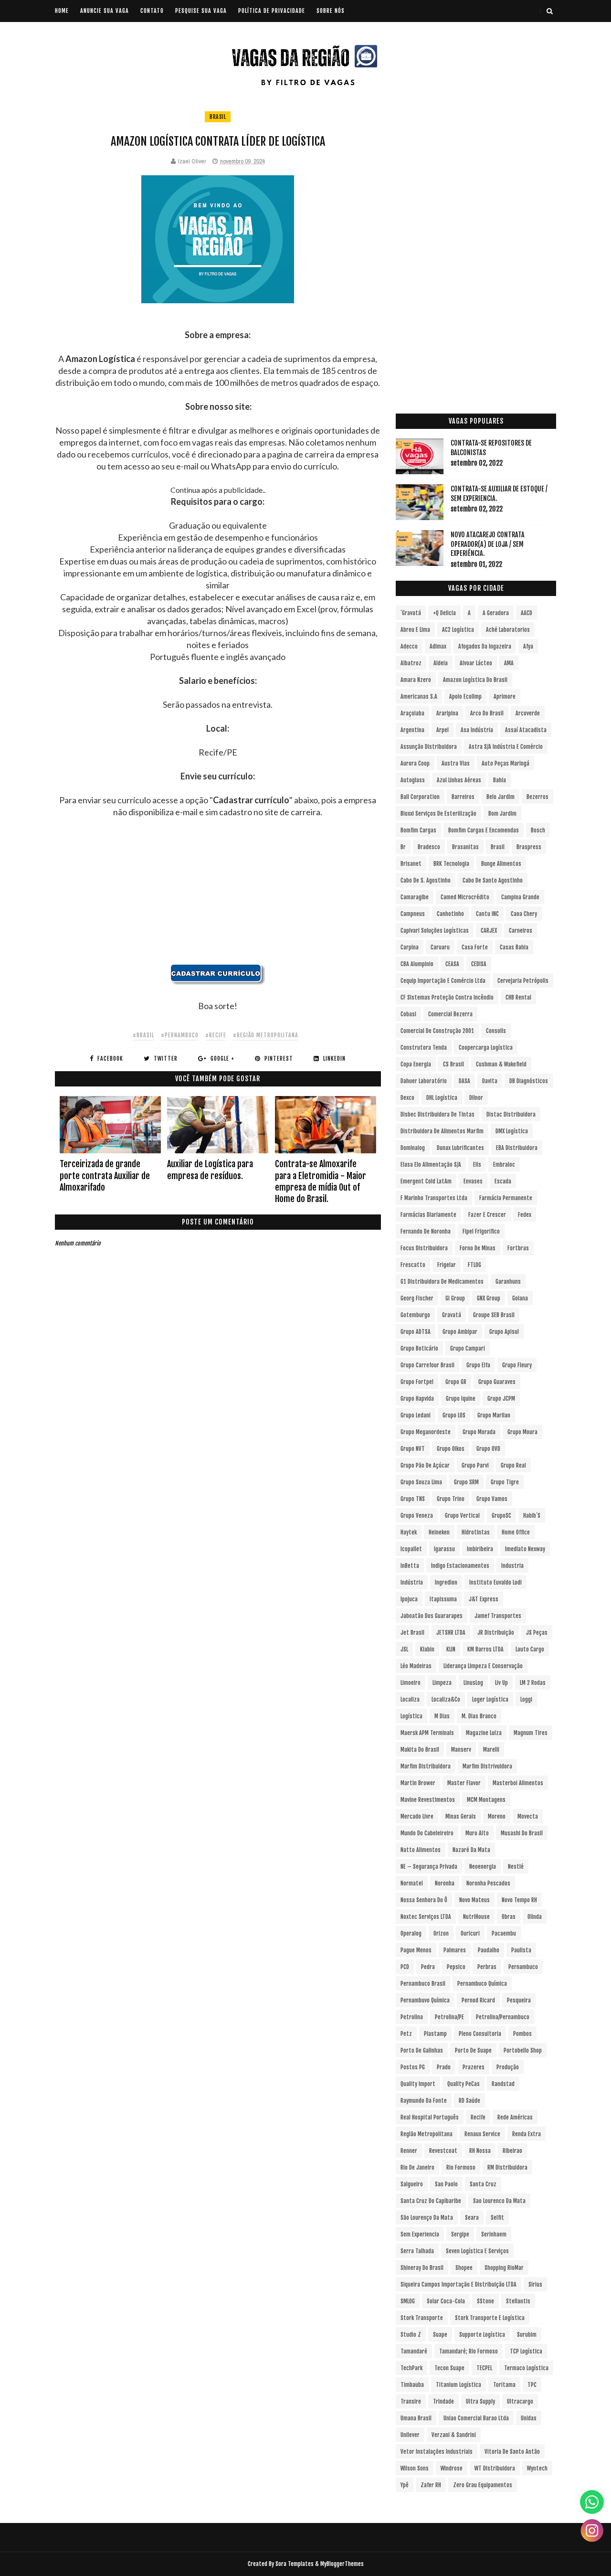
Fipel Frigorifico (481, 1231)
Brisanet (411, 864)
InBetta (410, 1566)
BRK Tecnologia (451, 864)
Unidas (529, 2418)
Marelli (491, 1750)
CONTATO (152, 11)
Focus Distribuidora (424, 1248)
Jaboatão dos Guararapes (432, 1616)
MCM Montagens (486, 1800)
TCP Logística (526, 2351)
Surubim (527, 2335)
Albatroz (411, 663)
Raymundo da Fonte (424, 2101)
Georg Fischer (417, 1298)
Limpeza (442, 1683)
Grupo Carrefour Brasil (427, 1365)
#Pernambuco (180, 1035)
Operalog (411, 1933)
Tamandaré (414, 2351)
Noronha (445, 1883)
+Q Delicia (444, 613)
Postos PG (413, 2067)
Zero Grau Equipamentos (483, 2485)
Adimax (438, 646)
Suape (440, 2335)
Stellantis (518, 2301)
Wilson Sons (415, 2468)
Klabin (427, 1649)
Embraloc (504, 1165)
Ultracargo (520, 2401)
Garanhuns (508, 1282)
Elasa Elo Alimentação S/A (431, 1165)
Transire (411, 2401)
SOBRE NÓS (331, 11)
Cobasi (408, 1014)
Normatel (412, 1883)
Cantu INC (487, 914)
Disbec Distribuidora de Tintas (437, 1114)
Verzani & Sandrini (454, 2435)
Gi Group (455, 1298)
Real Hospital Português (430, 2117)
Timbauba (412, 2385)
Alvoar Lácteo (476, 663)
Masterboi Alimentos (518, 1783)
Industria (512, 1566)
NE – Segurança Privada (429, 1867)
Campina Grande (520, 897)
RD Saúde (469, 2101)
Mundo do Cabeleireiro (427, 1833)
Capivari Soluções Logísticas (435, 931)
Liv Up (501, 1683)
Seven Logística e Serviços (477, 2251)
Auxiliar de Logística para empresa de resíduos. (210, 1170)
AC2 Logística (458, 630)
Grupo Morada (479, 1432)
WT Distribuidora (495, 2468)
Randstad (503, 2084)
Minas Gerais (461, 1816)
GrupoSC (501, 1516)
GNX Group (489, 1298)
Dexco (407, 1098)
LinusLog (473, 1683)
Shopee (464, 2268)
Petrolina (412, 2017)
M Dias (442, 1716)
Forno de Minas (478, 1248)
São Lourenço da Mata (427, 2218)
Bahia (500, 780)
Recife (478, 2117)
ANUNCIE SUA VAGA (105, 11)
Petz (406, 2034)
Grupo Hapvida (417, 1399)
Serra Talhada (417, 2251)
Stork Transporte (422, 2318)
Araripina (447, 713)
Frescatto (413, 1265)
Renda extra (527, 2134)
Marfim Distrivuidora (487, 1766)
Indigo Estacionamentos (460, 1566)
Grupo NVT (413, 1449)
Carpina (410, 947)
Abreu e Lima (415, 630)
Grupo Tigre (505, 1482)
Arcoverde (528, 713)
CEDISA (479, 964)
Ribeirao (512, 2151)
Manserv (461, 1750)
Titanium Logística (458, 2385)
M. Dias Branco (479, 1716)
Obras (509, 1917)
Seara (472, 2218)
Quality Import (418, 2084)
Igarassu (444, 1549)
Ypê (405, 2485)
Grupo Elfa (478, 1365)
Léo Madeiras (416, 1666)
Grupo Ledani (416, 1415)
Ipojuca (409, 1599)
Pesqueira (519, 2000)
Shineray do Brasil (422, 2268)
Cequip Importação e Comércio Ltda (443, 981)
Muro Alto (477, 1833)
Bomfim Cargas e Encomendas (484, 830)
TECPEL (484, 2368)
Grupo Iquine (461, 1399)
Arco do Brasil (487, 713)
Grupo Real (513, 1465)
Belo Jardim (500, 797)
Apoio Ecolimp (465, 697)
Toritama (504, 2385)
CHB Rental (518, 997)
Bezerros (537, 797)
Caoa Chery (524, 914)
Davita (490, 1081)
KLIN (451, 1649)
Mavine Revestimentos (428, 1800)
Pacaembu (504, 1933)
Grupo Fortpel (417, 1382)
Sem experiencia (420, 2234)
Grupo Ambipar (460, 1332)
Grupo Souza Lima (421, 1482)
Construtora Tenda (424, 1048)
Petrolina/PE (449, 2017)
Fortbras (518, 1248)
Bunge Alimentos (501, 864)
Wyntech (537, 2468)
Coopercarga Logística (486, 1048)
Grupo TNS (413, 1499)
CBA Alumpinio (417, 964)
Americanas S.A (419, 697)
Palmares (455, 1950)
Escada (503, 1181)
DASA (464, 1081)
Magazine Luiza (484, 1733)
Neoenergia (483, 1867)
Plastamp (435, 2034)
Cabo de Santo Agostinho (493, 880)
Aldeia (441, 663)
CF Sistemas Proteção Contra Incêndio (447, 997)
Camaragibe (415, 897)
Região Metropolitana (427, 2134)
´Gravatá (411, 613)
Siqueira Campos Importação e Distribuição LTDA (458, 2284)
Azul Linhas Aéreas (459, 780)
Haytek (409, 1532)
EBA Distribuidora (517, 1148)
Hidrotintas (476, 1532)
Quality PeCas (464, 2084)
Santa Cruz (483, 2184)
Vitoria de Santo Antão (512, 2452)
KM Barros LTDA (485, 1649)
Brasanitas (465, 847)
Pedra (428, 1967)
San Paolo (446, 2184)
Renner (409, 2151)
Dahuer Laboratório (424, 1081)
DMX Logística (512, 1131)
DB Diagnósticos (529, 1081)
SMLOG (408, 2301)
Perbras (487, 1967)
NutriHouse (476, 1917)
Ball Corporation (420, 797)
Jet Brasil (412, 1633)
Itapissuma (443, 1599)
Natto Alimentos (421, 1850)
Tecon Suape (449, 2368)
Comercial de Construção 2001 (437, 1031)
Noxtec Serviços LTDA (426, 1917)
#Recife (216, 1035)
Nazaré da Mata (471, 1850)
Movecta (528, 1816)
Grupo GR (456, 1382)
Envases (473, 1181)
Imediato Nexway (525, 1549)
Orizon (441, 1933)
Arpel (442, 730)
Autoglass (413, 780)
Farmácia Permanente (506, 1198)
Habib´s (532, 1516)
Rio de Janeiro (417, 2167)
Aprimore (505, 697)
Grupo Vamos (492, 1499)
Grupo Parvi (475, 1465)
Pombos (522, 2034)
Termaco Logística (526, 2368)
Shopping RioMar (504, 2268)
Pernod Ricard (478, 2000)
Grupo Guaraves (497, 1382)
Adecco (409, 646)
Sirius (535, 2284)
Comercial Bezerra (450, 1014)
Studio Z (411, 2335)
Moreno (497, 1816)
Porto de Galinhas (422, 2050)
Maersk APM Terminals (427, 1733)
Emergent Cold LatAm (426, 1181)
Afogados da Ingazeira (485, 646)
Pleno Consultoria (480, 2034)
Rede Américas (515, 2117)
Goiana (520, 1298)
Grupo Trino (451, 1499)
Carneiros (521, 931)
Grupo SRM (466, 1482)
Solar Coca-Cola (446, 2301)
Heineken (439, 1532)
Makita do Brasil (420, 1750)
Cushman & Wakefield (501, 1064)
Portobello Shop (523, 2050)
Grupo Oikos (451, 1449)
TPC (532, 2385)
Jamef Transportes (498, 1616)
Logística (411, 1716)
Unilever (410, 2435)
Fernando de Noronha (426, 1231)
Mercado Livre (417, 1816)
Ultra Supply (480, 2401)
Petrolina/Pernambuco (503, 2017)
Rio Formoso (461, 2167)
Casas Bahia (514, 947)
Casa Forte (475, 947)
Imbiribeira (480, 1549)
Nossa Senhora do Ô (424, 1900)
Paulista (521, 1950)
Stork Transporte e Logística (490, 2318)
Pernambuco (523, 1967)
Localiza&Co (446, 1699)
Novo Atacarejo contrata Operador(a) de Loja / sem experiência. (488, 544)
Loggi (526, 1699)
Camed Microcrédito (465, 897)
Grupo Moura (522, 1432)
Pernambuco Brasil (423, 1984)
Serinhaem (494, 2234)
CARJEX (489, 931)
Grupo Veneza (417, 1516)
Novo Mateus (474, 1900)
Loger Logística (490, 1699)
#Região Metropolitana (266, 1035)
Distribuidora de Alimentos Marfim (442, 1131)
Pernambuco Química (482, 1984)
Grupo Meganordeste (426, 1432)
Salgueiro (412, 2184)
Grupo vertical (462, 1516)
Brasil (218, 117)
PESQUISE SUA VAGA (201, 11)
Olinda (535, 1917)
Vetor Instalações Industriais (437, 2452)
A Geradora (496, 613)
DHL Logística (442, 1098)
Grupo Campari (468, 1348)
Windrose (452, 2468)
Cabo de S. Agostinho (426, 880)
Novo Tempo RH (519, 1900)
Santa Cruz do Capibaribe (431, 2201)
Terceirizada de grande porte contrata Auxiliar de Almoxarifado (105, 1176)
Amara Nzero (416, 680)
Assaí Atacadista (526, 730)
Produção (508, 2067)
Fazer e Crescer (487, 1215)
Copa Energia (416, 1064)
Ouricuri (470, 1933)
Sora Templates (295, 2564)
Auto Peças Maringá (506, 763)
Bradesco (429, 847)
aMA (509, 663)
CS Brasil (453, 1064)
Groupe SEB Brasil (494, 1315)
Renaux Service (482, 2134)
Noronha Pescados (488, 1883)
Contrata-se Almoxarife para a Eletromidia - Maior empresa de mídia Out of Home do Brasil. (321, 1181)
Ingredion (446, 1582)
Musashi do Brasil (522, 1833)
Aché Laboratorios (508, 630)
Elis (477, 1165)
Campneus (413, 914)
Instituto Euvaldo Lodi (495, 1582)
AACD (527, 613)
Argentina (412, 730)
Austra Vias (456, 763)
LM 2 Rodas (533, 1683)
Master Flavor (464, 1783)
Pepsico (456, 1967)
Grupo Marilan (494, 1415)
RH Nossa (480, 2151)
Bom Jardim (502, 814)
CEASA (452, 964)
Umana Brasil (416, 2418)
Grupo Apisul (504, 1332)
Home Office (516, 1532)
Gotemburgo (415, 1315)
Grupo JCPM (501, 1399)
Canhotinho (450, 914)
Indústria (412, 1582)
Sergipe (460, 2234)
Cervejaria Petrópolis (523, 981)
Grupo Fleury (517, 1365)
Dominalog (413, 1148)
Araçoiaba (412, 713)
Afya (528, 646)
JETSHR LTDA (451, 1633)
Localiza (410, 1699)
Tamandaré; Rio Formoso (469, 2351)
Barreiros (463, 797)
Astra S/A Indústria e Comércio (506, 747)
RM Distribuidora (507, 2167)
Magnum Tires (531, 1733)
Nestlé (516, 1867)
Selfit (497, 2218)
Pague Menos (416, 1950)
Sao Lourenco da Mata (499, 2201)
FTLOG (474, 1265)
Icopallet (411, 1549)
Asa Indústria (477, 730)
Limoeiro (411, 1683)
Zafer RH (431, 2485)
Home (62, 11)
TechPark (411, 2368)
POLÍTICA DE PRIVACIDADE (272, 11)
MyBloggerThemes (342, 2564)
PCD (405, 1967)
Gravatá (452, 1315)
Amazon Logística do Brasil (475, 680)
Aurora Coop (415, 763)
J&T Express (484, 1599)
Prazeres (474, 2067)
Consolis (496, 1031)
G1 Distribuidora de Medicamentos (442, 1282)
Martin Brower (418, 1783)
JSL (404, 1649)
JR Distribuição (496, 1633)
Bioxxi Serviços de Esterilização (438, 814)
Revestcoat (443, 2151)
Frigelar (447, 1265)
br (403, 847)
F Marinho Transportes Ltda (434, 1198)
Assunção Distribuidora (429, 747)
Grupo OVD (488, 1449)
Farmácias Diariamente (428, 1215)
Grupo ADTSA (416, 1332)
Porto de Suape (473, 2050)
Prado (444, 2067)
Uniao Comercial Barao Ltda (476, 2418)
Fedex (525, 1215)
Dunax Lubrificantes (460, 1148)
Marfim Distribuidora (426, 1766)
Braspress (529, 847)
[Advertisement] (218, 897)
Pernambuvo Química (425, 2000)
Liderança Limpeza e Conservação (483, 1666)
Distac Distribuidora (511, 1114)
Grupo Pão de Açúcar (425, 1465)
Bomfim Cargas (418, 830)
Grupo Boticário (419, 1348)
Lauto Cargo (530, 1649)
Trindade (443, 2401)
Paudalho (489, 1950)
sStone (485, 2301)
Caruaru (440, 947)
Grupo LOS (454, 1415)
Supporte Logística (482, 2335)
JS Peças (537, 1633)
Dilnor (476, 1098)
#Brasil (143, 1035)
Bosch (538, 830)
